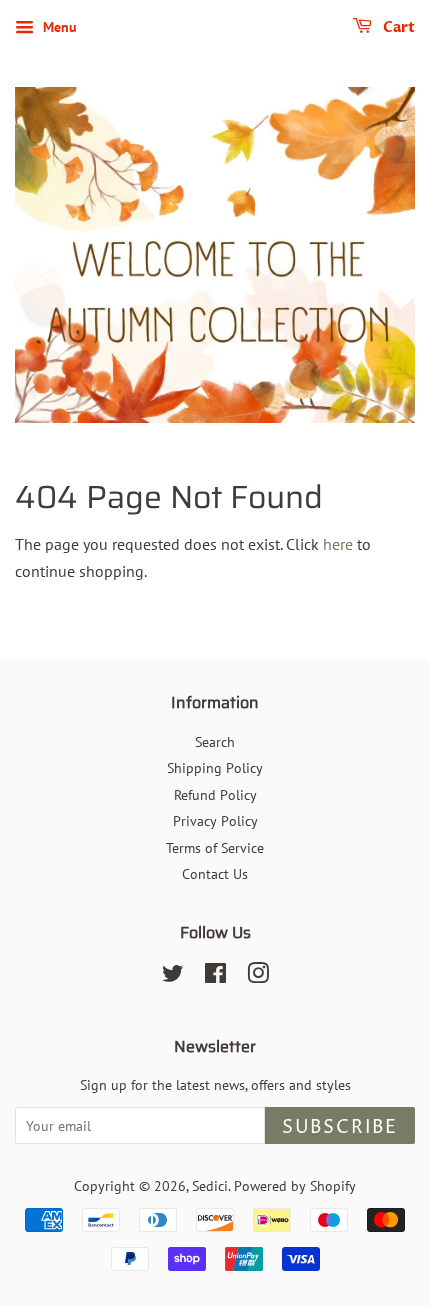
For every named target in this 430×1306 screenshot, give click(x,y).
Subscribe (340, 1127)
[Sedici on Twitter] (173, 977)
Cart (397, 27)
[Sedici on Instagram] (258, 977)
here (338, 544)
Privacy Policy (215, 821)
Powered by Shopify (295, 1186)
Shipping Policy (215, 768)
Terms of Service (215, 848)
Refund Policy (215, 795)
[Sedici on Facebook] (215, 977)
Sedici (210, 1186)
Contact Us (215, 874)
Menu (58, 27)
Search (215, 742)
